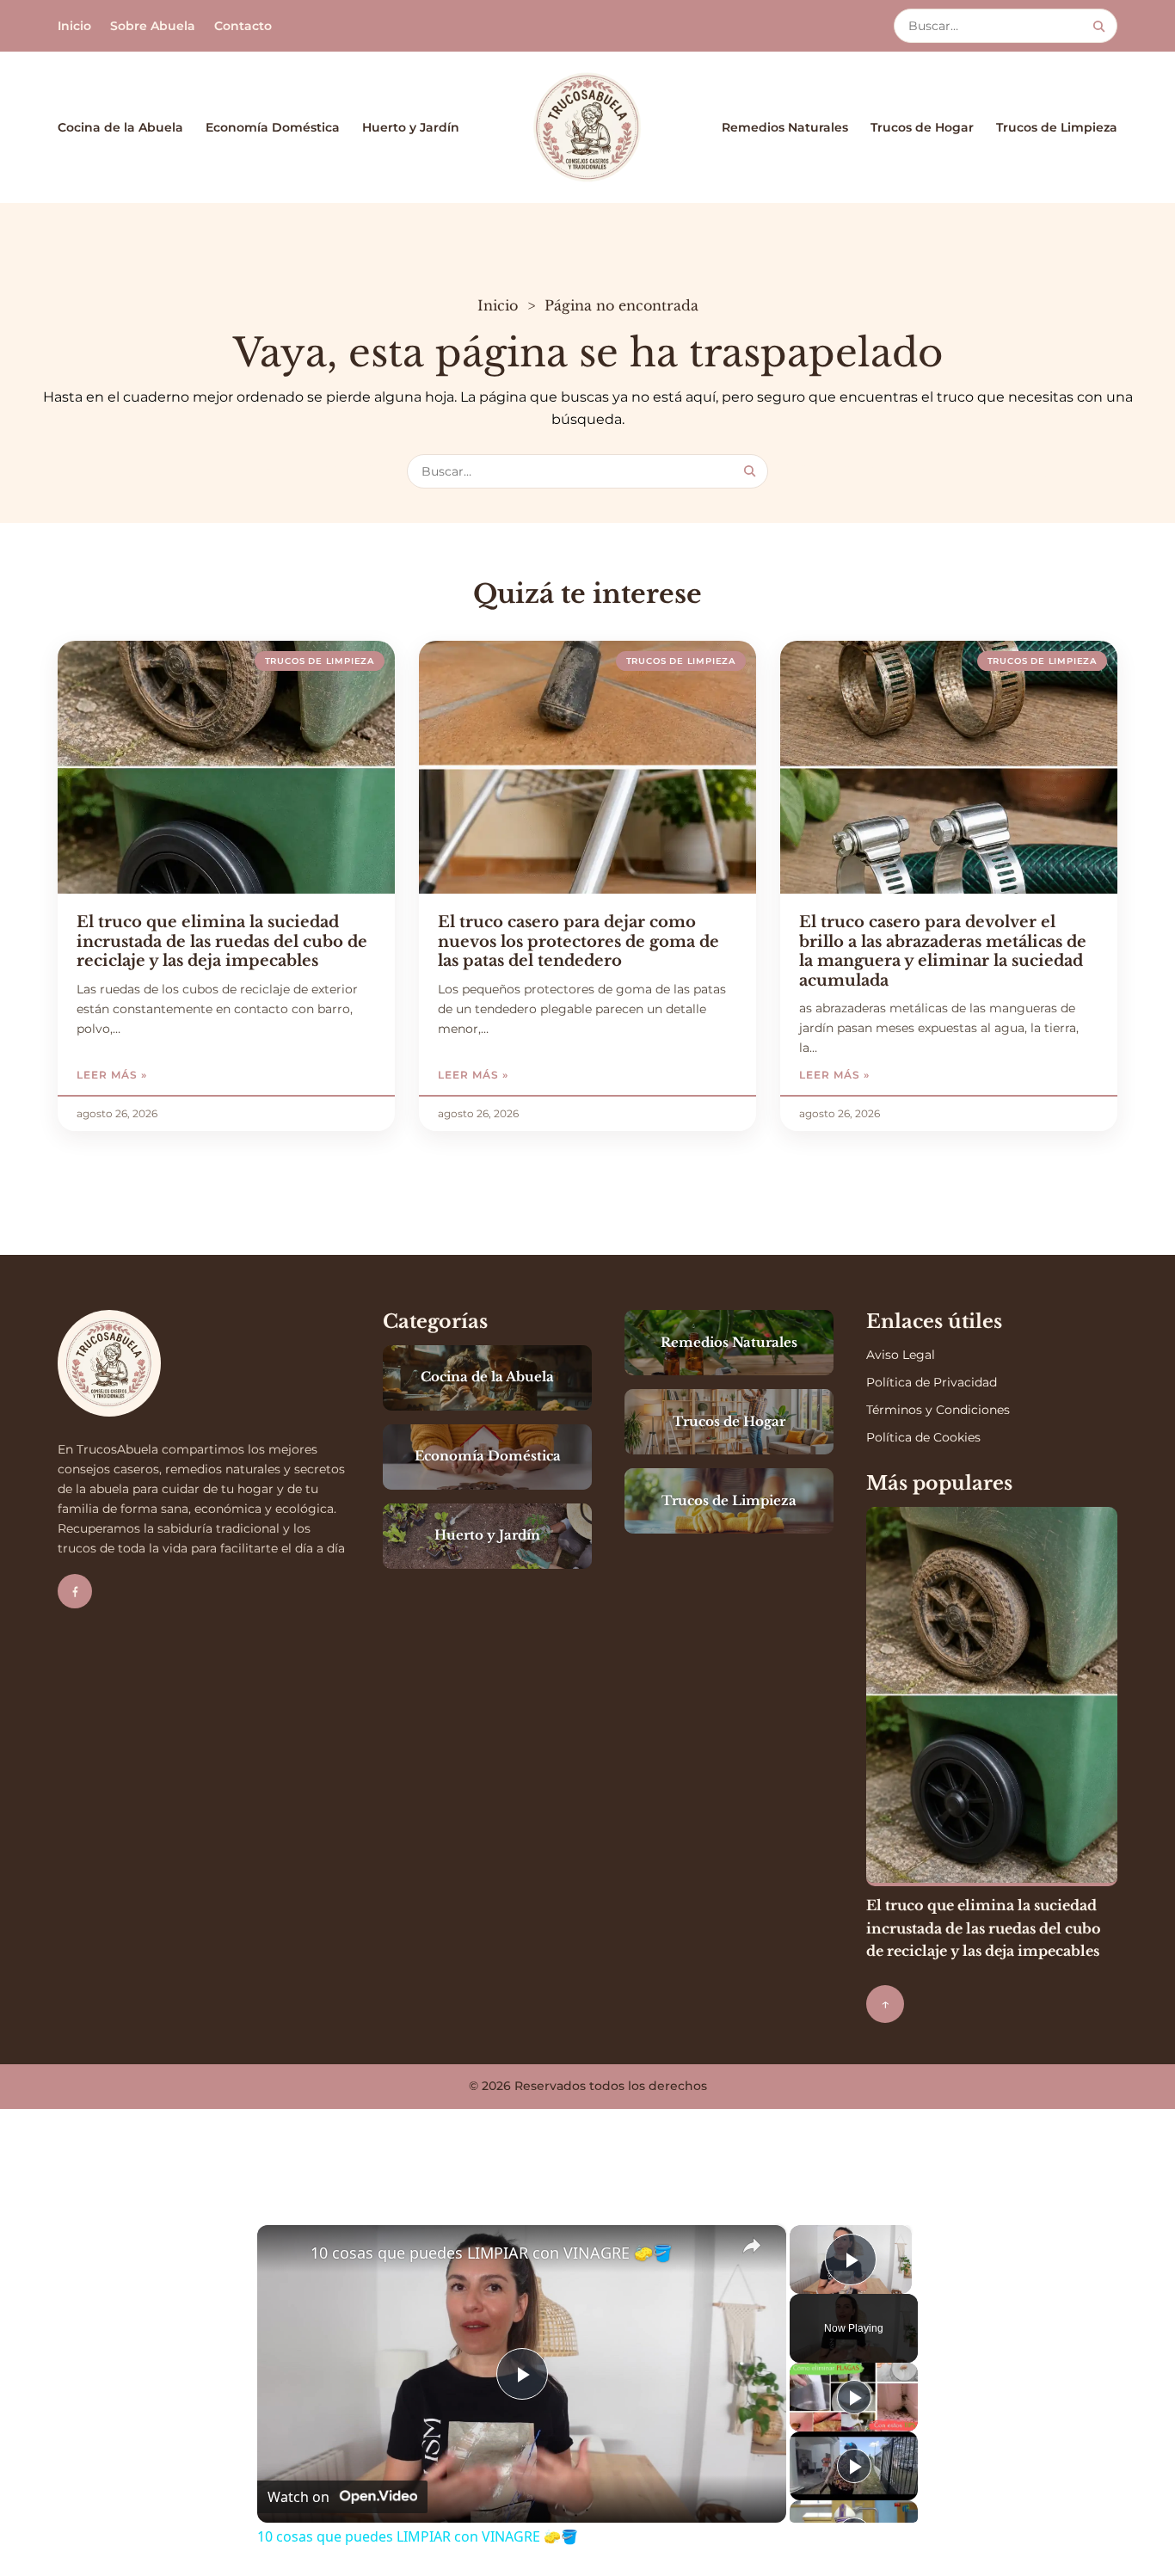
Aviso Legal (901, 1355)
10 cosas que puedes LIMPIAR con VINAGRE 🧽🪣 (491, 2253)
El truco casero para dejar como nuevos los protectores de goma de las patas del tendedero (578, 941)
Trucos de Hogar (922, 127)
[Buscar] (1099, 26)
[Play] (854, 2397)
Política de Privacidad (932, 1382)
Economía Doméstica (273, 127)
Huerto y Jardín (411, 127)
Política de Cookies (923, 1437)
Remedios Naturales (785, 127)
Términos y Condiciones (938, 1410)
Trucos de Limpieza (1057, 127)
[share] (752, 2245)
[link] (285, 2253)
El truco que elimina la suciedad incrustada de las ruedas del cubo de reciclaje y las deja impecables (222, 941)
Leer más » (151, 1075)
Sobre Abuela (153, 26)
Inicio (74, 26)
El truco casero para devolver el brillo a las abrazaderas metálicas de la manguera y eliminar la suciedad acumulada (943, 951)
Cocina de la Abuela (120, 127)
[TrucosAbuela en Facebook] (75, 1591)
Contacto (243, 26)
